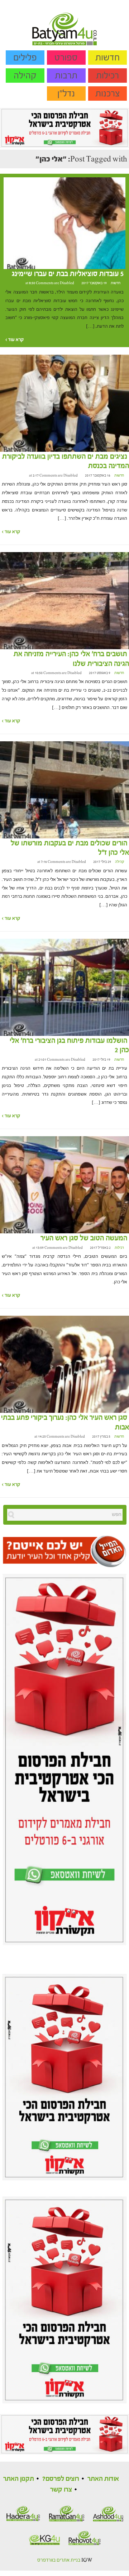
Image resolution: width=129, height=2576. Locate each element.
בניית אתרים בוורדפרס (59, 2560)
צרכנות (108, 94)
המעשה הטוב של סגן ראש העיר (84, 1238)
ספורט (66, 58)
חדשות (107, 58)
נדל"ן (66, 94)
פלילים (25, 58)
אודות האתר (103, 2479)
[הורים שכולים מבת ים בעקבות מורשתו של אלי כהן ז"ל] (64, 789)
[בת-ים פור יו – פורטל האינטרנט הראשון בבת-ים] (64, 22)
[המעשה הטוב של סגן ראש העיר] (64, 1185)
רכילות (107, 76)
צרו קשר (61, 2489)
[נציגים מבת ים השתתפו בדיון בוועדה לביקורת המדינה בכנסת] (64, 403)
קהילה (25, 76)
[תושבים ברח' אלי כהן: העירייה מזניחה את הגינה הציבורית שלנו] (64, 601)
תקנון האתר (19, 2479)
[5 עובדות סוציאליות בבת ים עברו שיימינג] (64, 223)
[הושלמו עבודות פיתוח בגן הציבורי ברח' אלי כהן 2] (64, 987)
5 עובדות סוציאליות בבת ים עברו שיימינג (68, 274)
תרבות (66, 76)
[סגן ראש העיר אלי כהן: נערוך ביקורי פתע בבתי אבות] (64, 1364)
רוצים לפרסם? (61, 2479)
